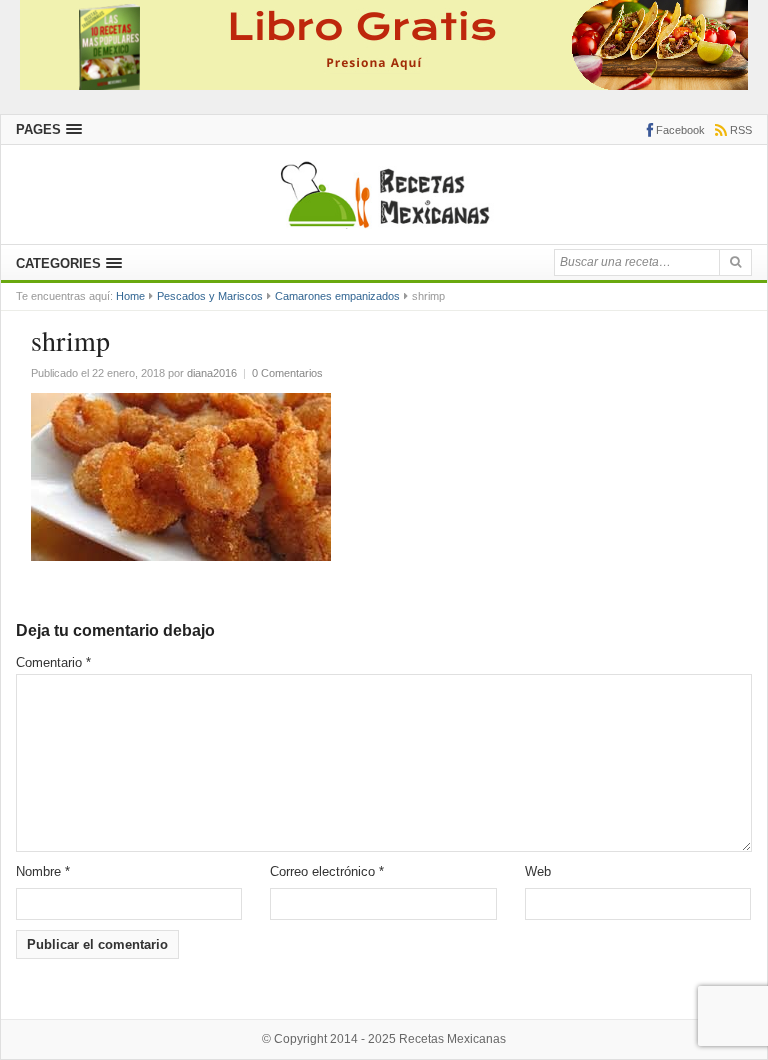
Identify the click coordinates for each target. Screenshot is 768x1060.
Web (538, 871)
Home (130, 296)
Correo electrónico (327, 871)
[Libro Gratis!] (384, 43)
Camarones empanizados (337, 296)
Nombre (43, 871)
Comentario (53, 662)
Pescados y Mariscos (210, 296)
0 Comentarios (287, 373)
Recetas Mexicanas (452, 1039)
